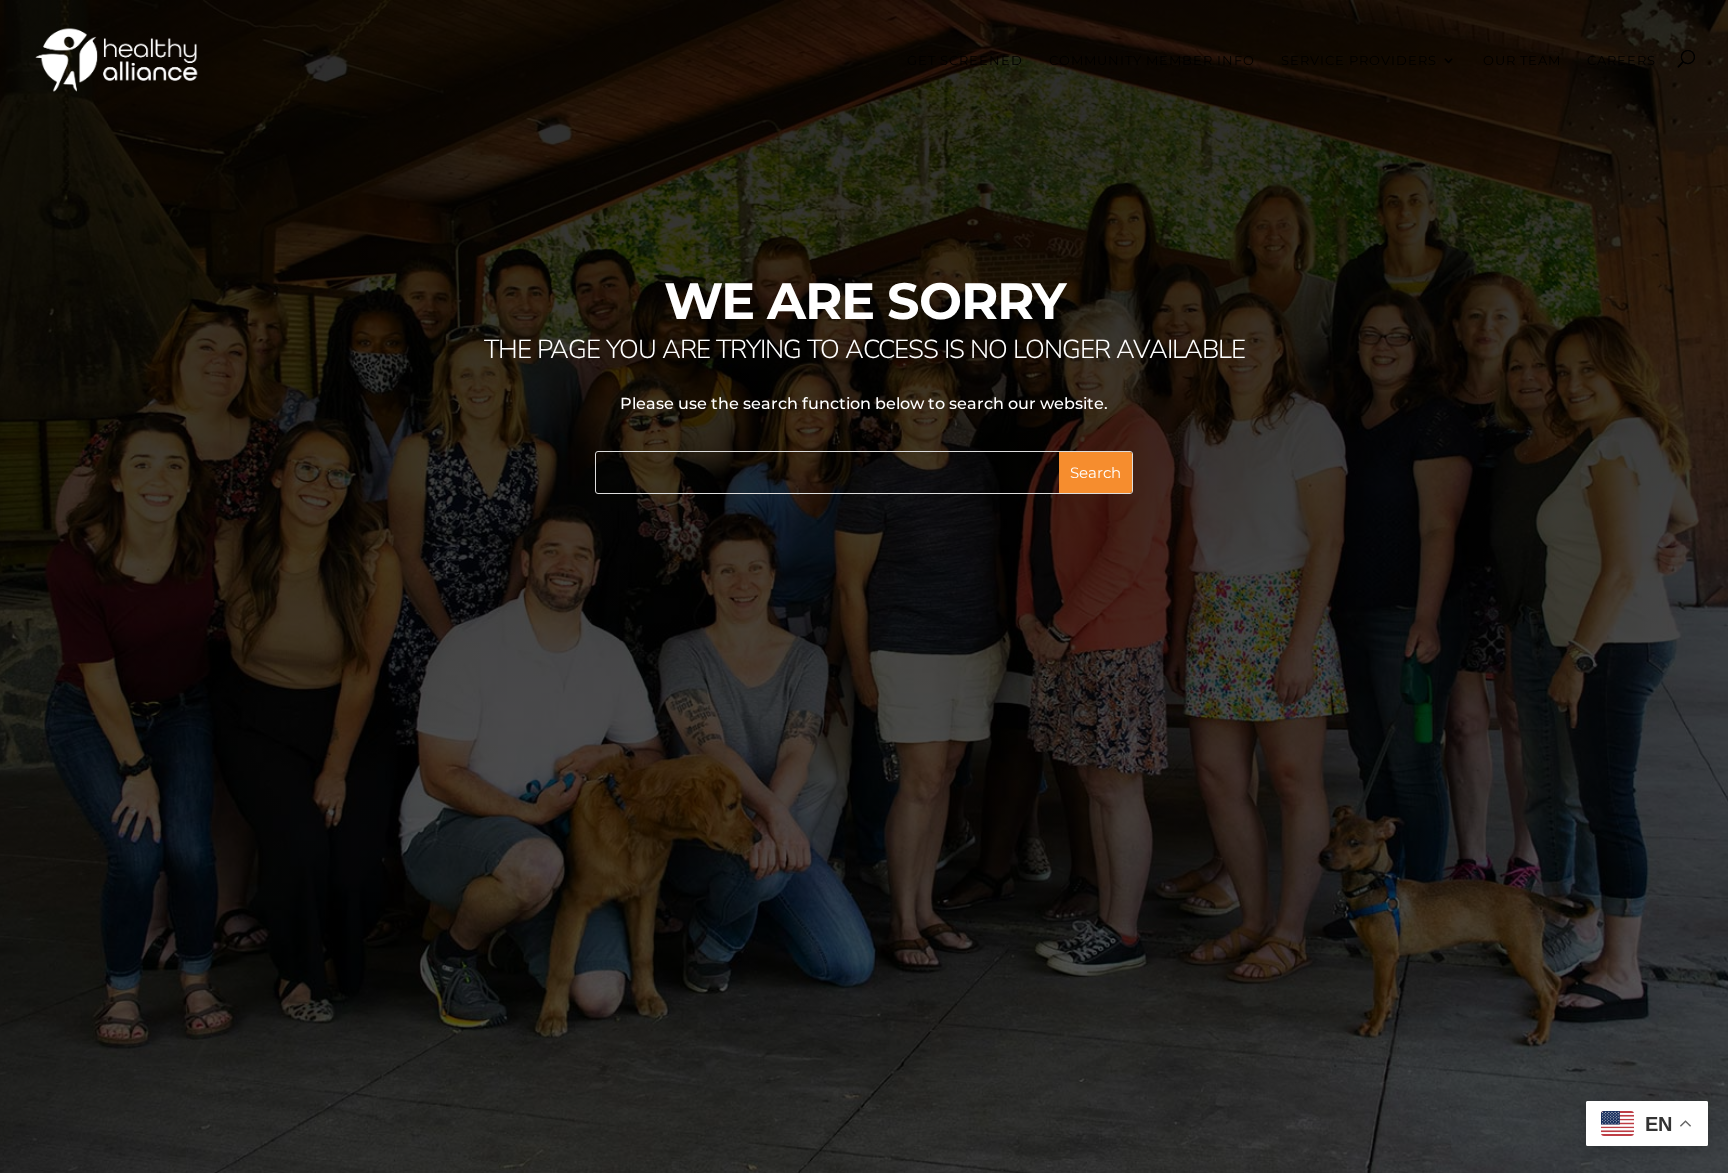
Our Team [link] (1522, 60)
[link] (116, 58)
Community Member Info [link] (1152, 60)
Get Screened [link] (965, 60)
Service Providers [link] (1359, 60)
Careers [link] (1621, 60)
